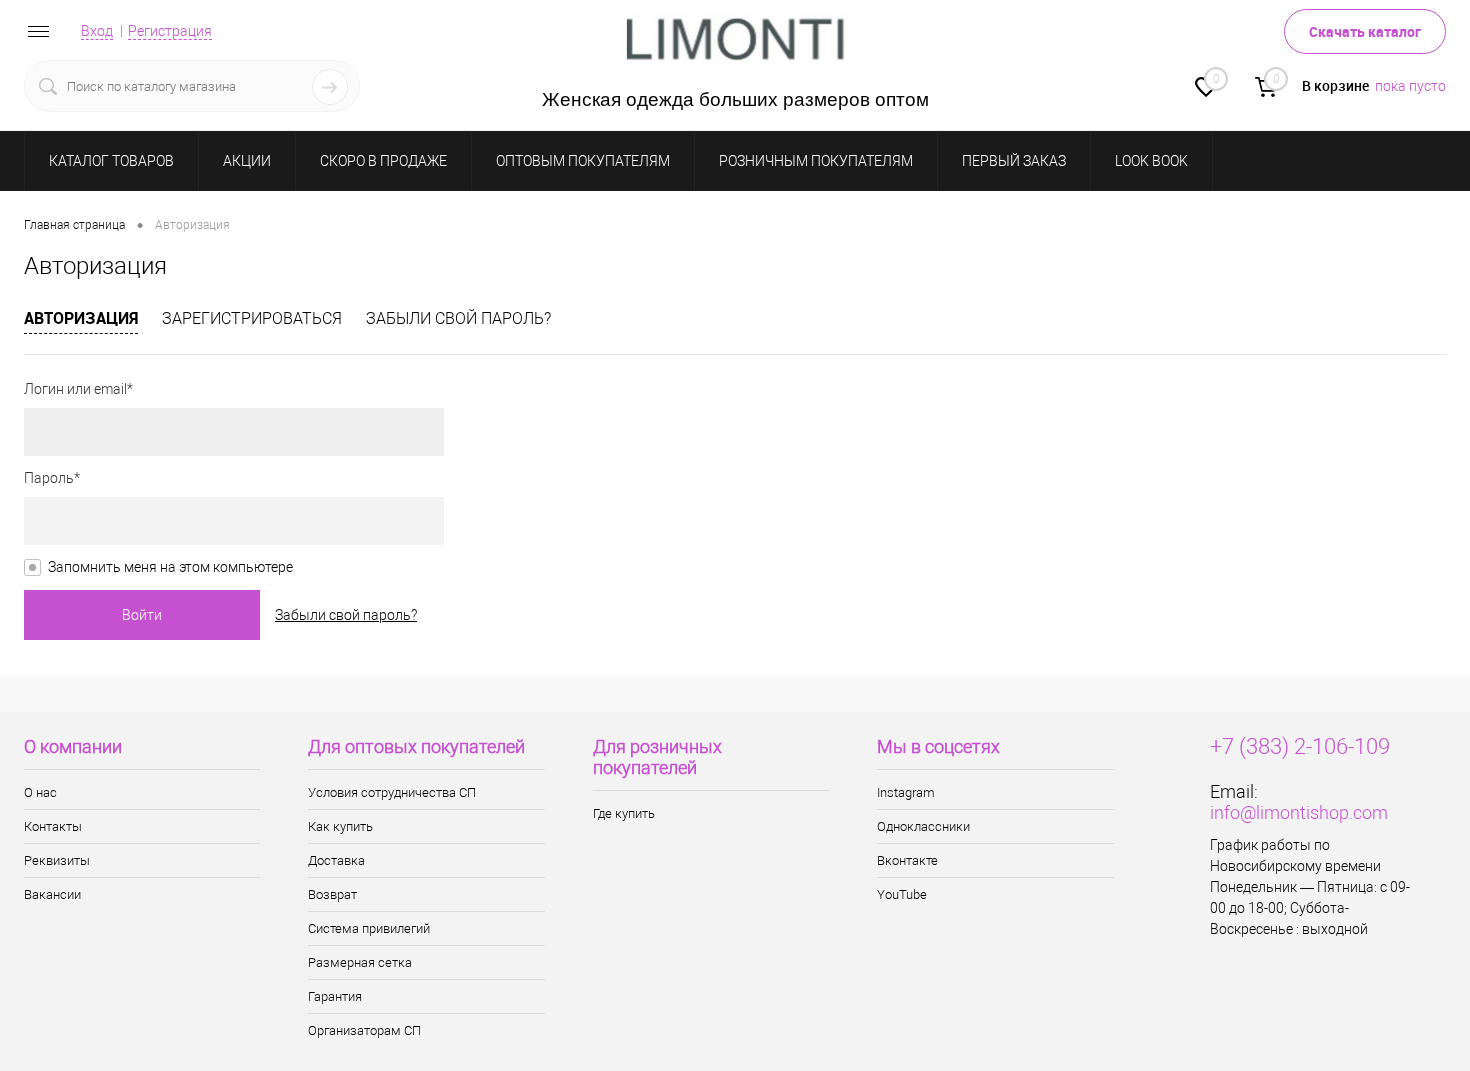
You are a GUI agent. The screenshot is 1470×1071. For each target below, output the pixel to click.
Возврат (332, 894)
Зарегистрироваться (252, 318)
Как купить (340, 826)
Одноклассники (923, 826)
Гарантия (335, 996)
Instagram (906, 792)
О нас (40, 792)
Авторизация (81, 318)
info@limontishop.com (1299, 812)
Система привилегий (369, 928)
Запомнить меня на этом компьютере (170, 567)
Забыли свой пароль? (458, 318)
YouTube (902, 894)
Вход (97, 31)
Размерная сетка (360, 962)
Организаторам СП (364, 1030)
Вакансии (52, 894)
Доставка (336, 860)
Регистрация (170, 31)
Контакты (53, 826)
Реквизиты (57, 860)
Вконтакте (907, 860)
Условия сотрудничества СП (392, 792)
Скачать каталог (1365, 31)
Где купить (624, 813)
